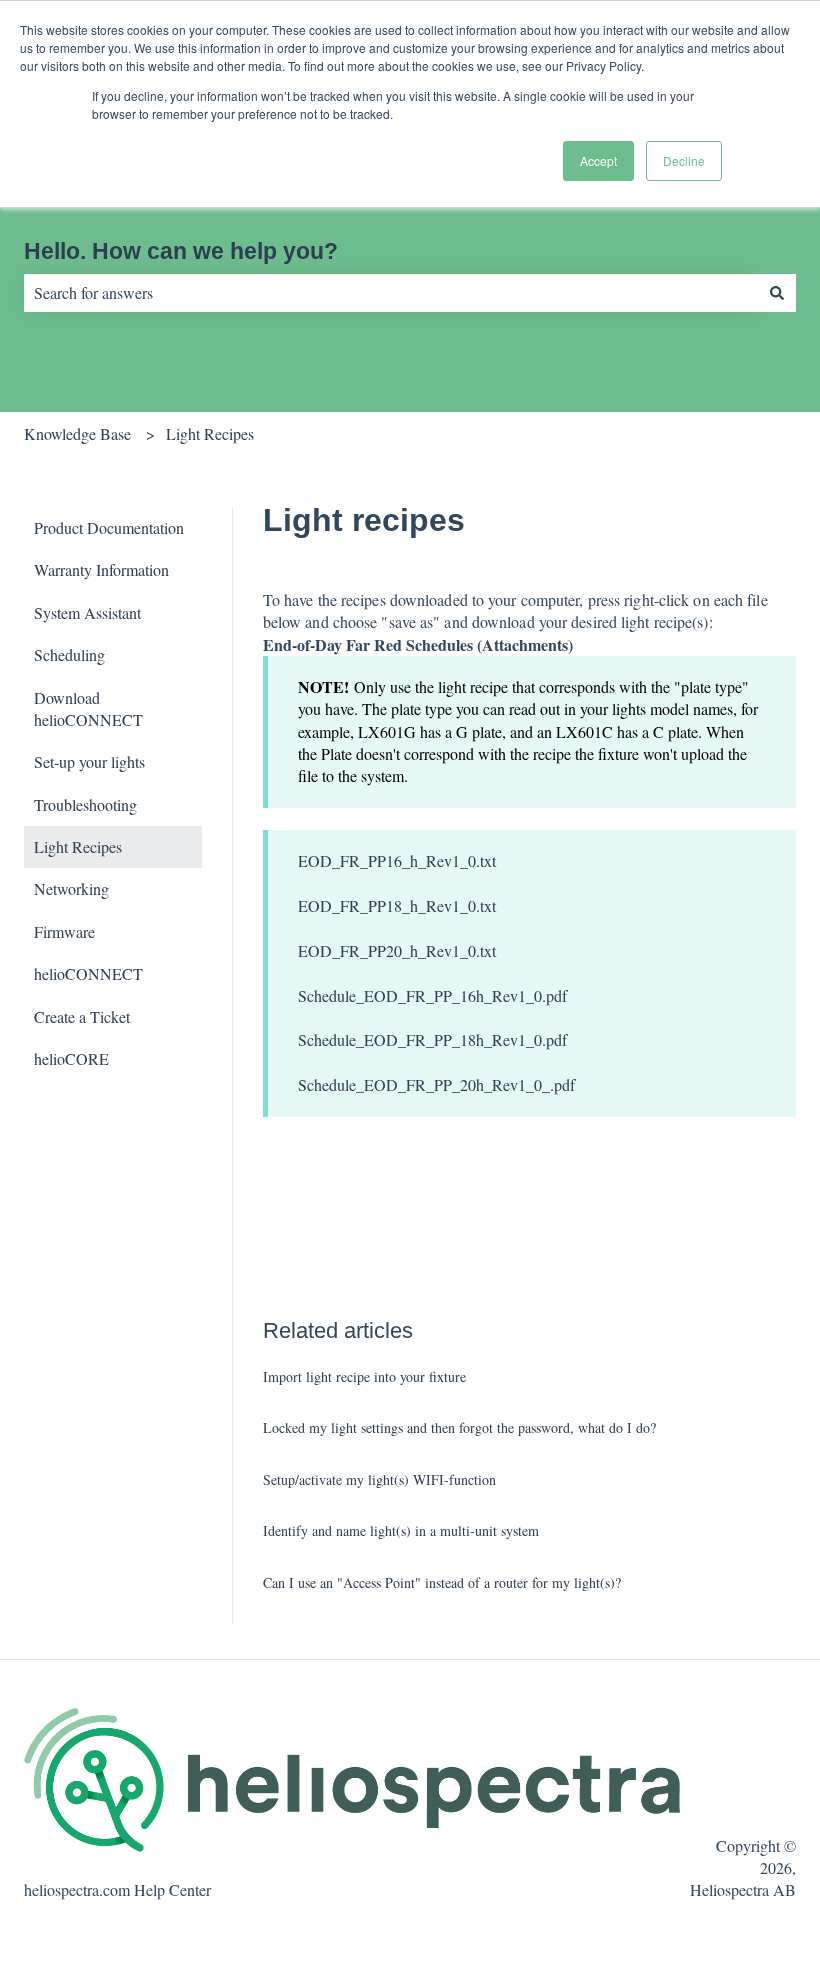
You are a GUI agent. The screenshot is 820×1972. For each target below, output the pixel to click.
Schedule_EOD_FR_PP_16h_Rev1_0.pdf (432, 995)
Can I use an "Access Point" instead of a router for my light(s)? (442, 1582)
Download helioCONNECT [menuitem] (88, 708)
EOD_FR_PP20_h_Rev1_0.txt (397, 950)
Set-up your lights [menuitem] (89, 761)
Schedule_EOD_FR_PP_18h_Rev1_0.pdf (432, 1039)
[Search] (777, 293)
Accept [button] (598, 160)
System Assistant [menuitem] (87, 612)
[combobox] (391, 293)
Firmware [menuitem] (64, 931)
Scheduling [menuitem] (69, 654)
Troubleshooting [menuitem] (85, 804)
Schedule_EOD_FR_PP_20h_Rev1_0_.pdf (436, 1084)
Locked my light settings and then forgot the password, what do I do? (459, 1427)
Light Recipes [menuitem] (78, 846)
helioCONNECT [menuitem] (88, 973)
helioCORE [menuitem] (71, 1058)
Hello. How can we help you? (181, 251)
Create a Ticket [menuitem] (82, 1016)
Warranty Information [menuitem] (101, 569)
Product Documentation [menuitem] (109, 527)
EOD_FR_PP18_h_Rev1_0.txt (397, 905)
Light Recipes (210, 433)
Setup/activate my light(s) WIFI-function (379, 1479)
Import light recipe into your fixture (364, 1376)
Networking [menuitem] (71, 888)
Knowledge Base (77, 433)
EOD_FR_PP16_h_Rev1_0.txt (397, 860)
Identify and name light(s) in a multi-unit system (401, 1530)
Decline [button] (684, 160)
